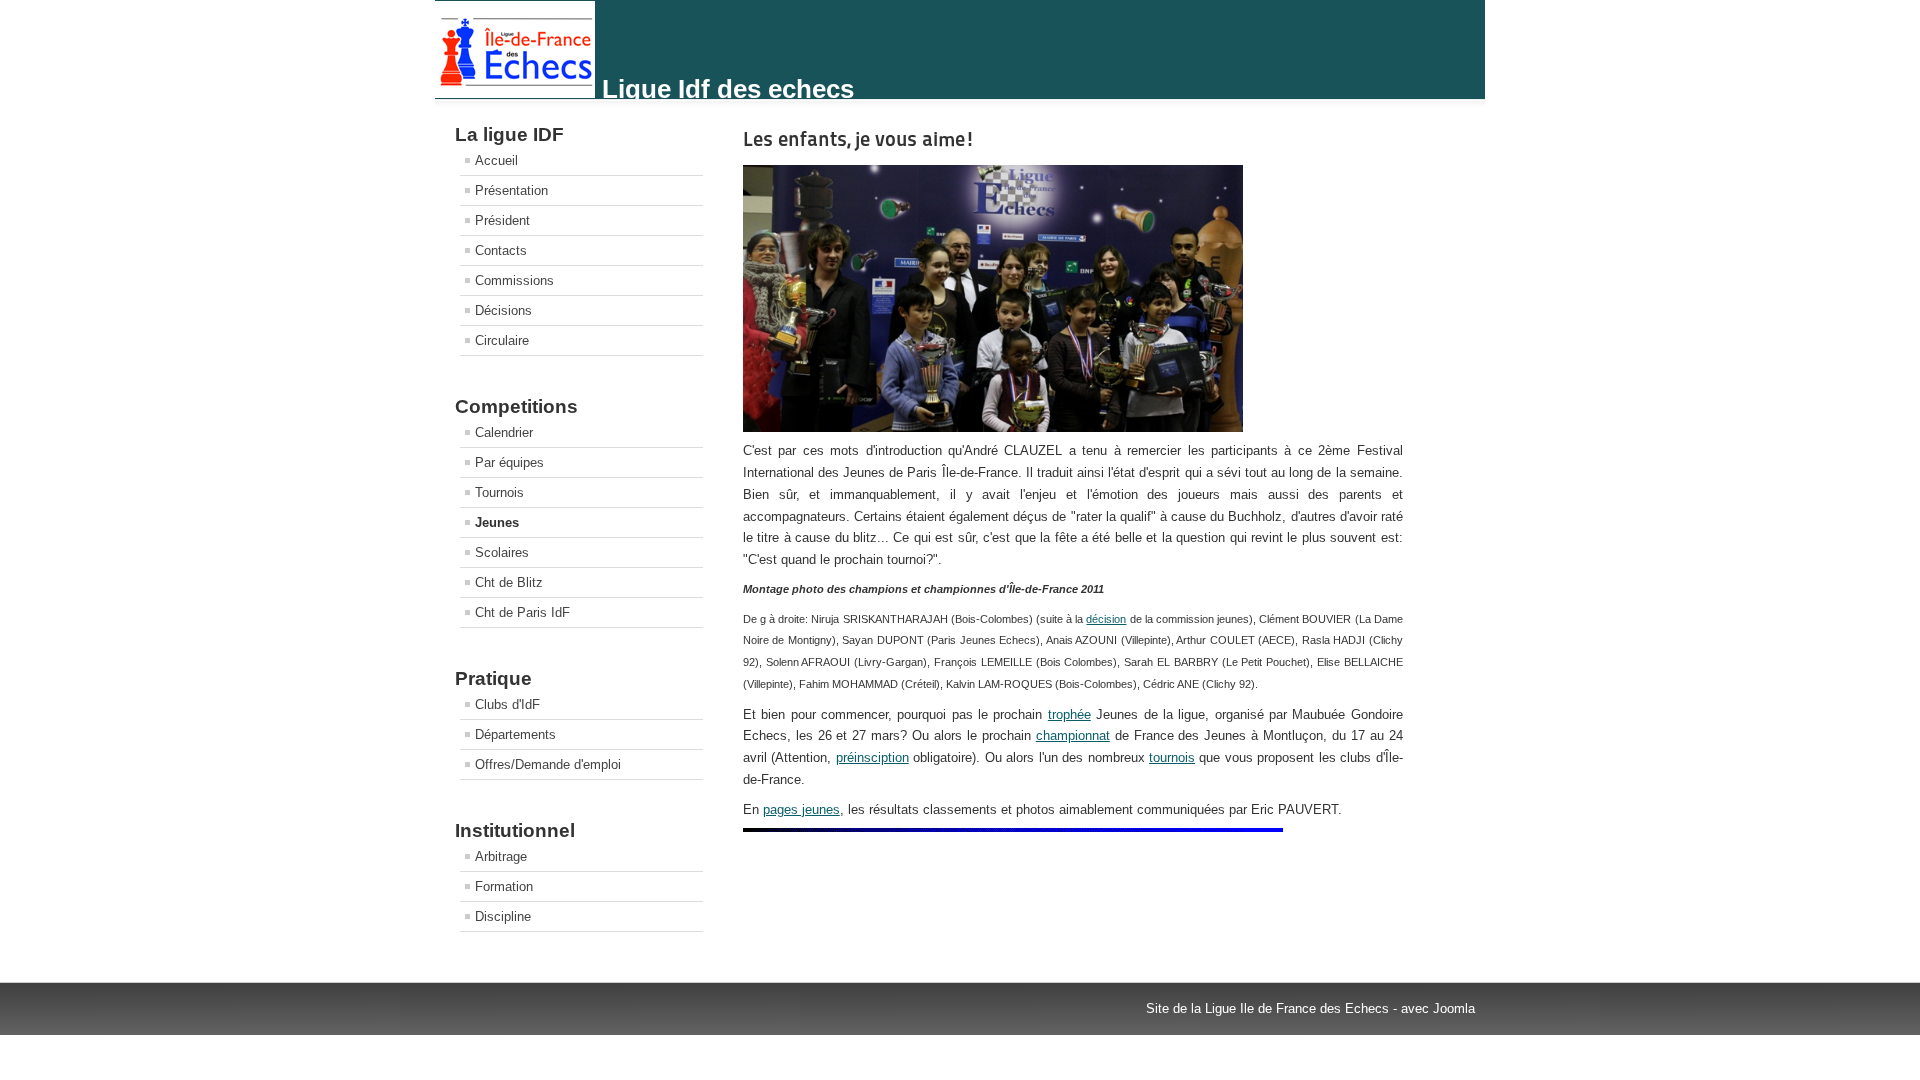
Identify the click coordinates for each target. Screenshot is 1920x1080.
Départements (515, 734)
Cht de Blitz (509, 582)
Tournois (499, 492)
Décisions (503, 310)
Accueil (496, 160)
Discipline (503, 916)
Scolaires (502, 552)
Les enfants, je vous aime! (859, 139)
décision (1106, 619)
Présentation (511, 190)
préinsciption (872, 757)
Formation (504, 886)
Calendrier (504, 432)
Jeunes (497, 522)
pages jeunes (801, 809)
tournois (1172, 757)
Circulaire (502, 340)
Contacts (501, 250)
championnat (1073, 735)
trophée (1069, 714)
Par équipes (509, 462)
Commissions (514, 280)
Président (502, 220)
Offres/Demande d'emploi (548, 764)
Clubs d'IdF (507, 704)
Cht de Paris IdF (522, 612)
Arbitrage (501, 856)
